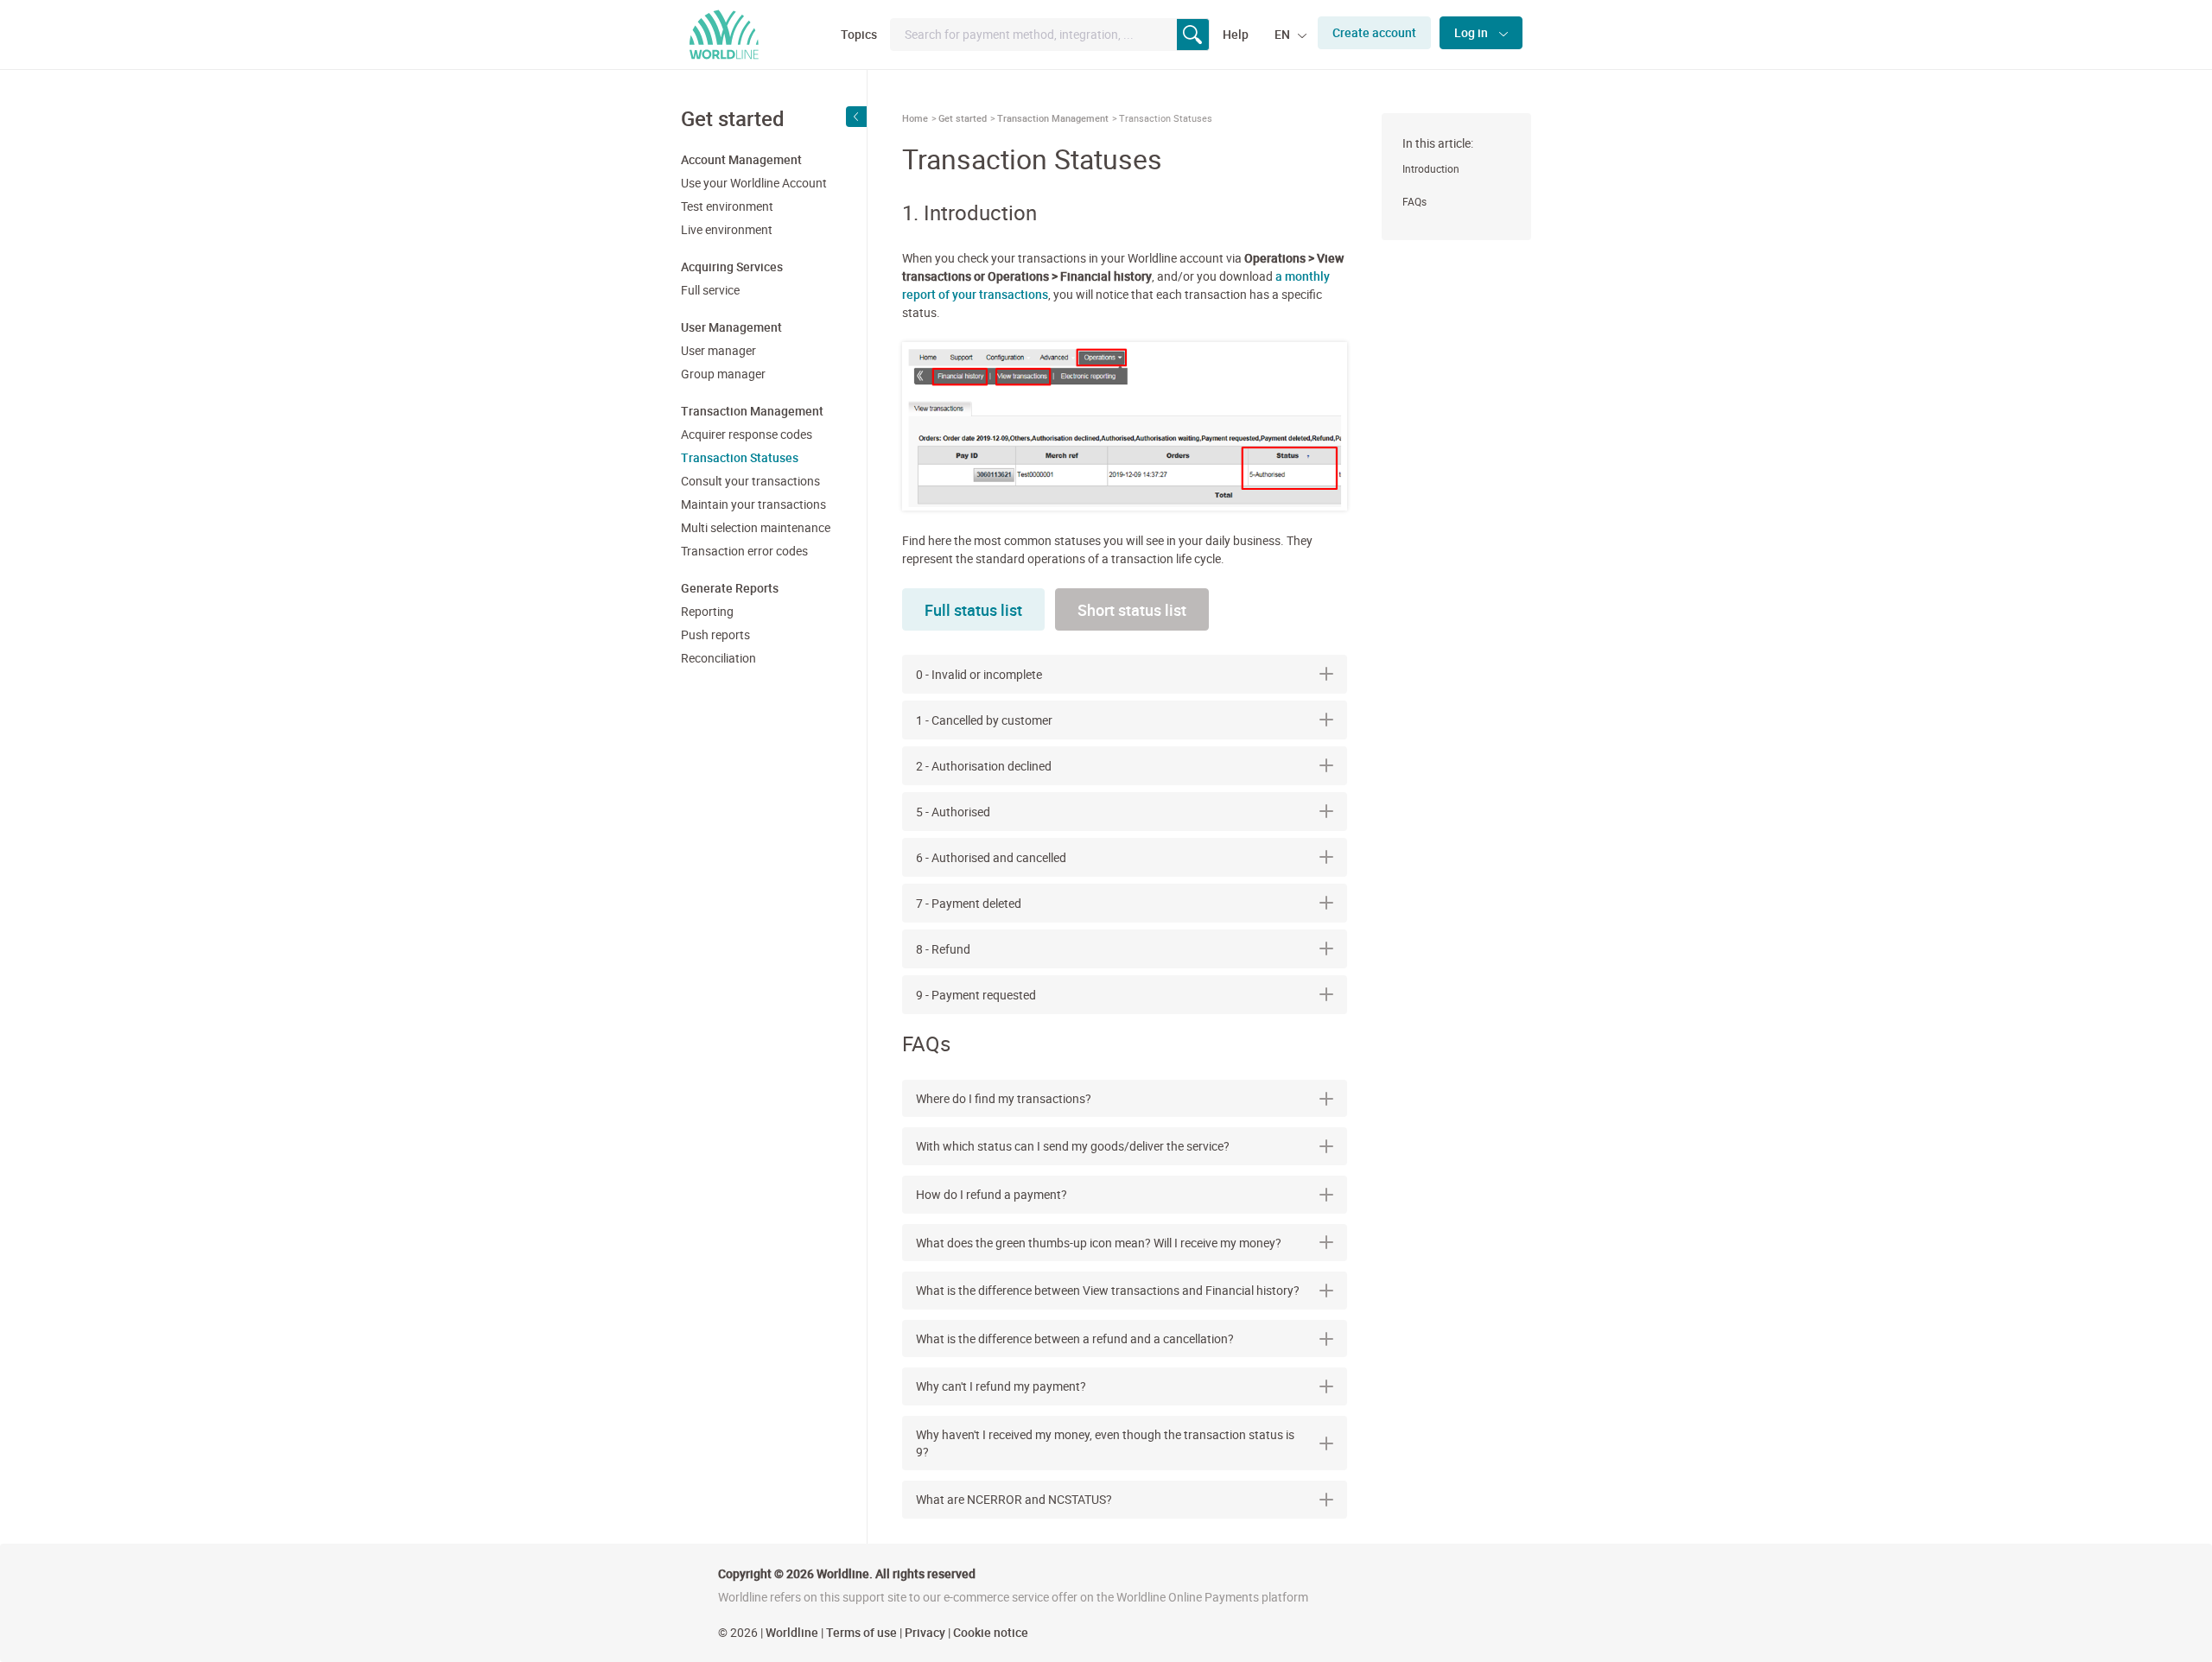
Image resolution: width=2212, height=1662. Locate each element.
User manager (718, 350)
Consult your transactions (750, 481)
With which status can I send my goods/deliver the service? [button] (1073, 1146)
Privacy (925, 1632)
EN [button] (1284, 34)
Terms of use (861, 1632)
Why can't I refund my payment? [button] (1001, 1386)
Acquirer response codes (747, 434)
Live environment (727, 229)
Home (915, 118)
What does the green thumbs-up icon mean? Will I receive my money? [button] (1099, 1243)
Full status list (973, 610)
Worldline (792, 1632)
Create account (1374, 32)
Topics (859, 34)
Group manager (723, 374)
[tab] (1125, 1099)
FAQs (1414, 201)
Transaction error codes (744, 551)
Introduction (1431, 168)
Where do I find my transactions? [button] (1004, 1098)
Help (1236, 34)
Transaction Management (1053, 118)
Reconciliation (718, 658)
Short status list (1132, 610)
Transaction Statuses (740, 457)
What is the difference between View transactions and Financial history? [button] (1108, 1290)
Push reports (715, 634)
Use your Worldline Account (754, 183)
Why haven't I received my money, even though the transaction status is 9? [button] (1105, 1443)
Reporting (707, 611)
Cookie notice (991, 1632)
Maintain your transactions (753, 504)
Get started (963, 118)
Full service (710, 290)
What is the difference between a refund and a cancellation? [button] (1075, 1338)
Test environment (727, 206)
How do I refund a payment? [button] (992, 1194)
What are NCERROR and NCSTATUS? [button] (1014, 1499)
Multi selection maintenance (756, 527)
